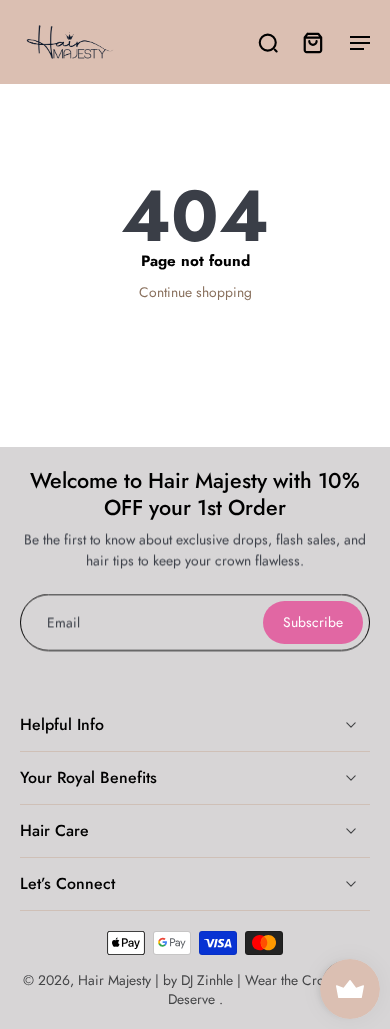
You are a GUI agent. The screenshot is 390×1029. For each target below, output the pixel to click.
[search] (268, 42)
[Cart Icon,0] (312, 42)
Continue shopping (195, 292)
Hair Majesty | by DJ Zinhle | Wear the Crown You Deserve (222, 989)
